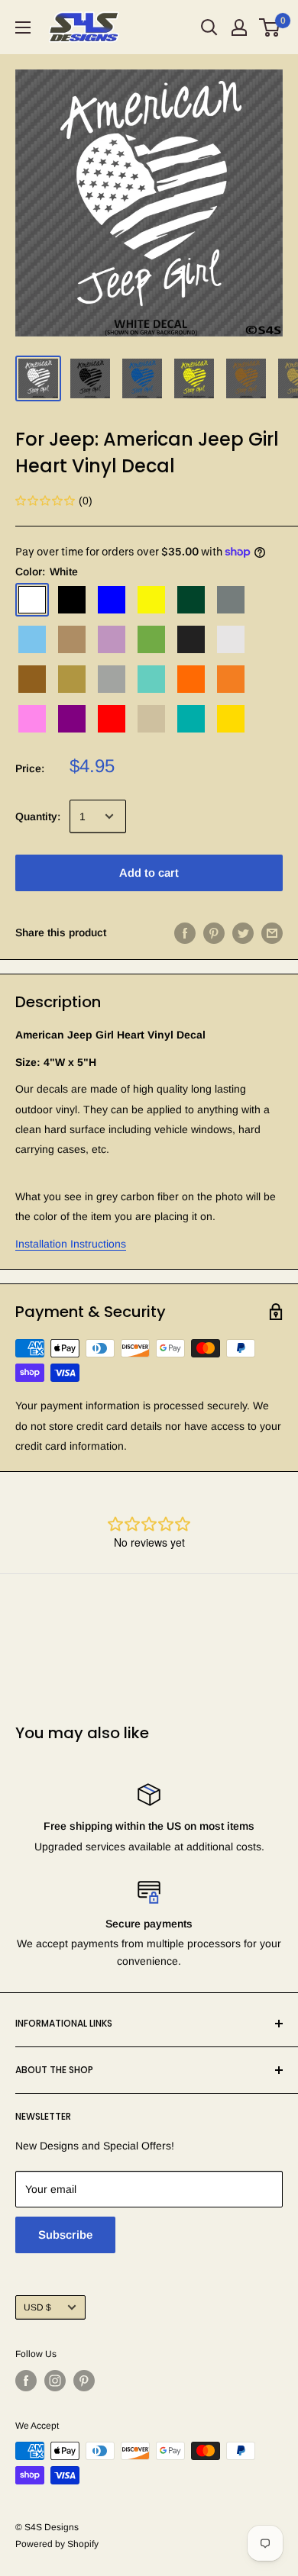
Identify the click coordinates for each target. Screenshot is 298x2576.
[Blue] (112, 600)
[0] (270, 27)
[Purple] (72, 719)
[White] (32, 600)
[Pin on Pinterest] (214, 932)
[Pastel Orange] (231, 679)
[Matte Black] (191, 639)
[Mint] (151, 679)
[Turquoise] (191, 719)
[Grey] (231, 600)
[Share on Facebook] (185, 932)
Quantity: (38, 816)
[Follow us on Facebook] (26, 2381)
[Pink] (32, 719)
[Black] (72, 600)
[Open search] (209, 27)
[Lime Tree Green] (151, 639)
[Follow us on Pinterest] (84, 2381)
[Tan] (151, 719)
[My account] (239, 27)
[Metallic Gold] (72, 679)
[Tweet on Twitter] (243, 932)
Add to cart (149, 873)
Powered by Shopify (57, 2544)
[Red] (112, 719)
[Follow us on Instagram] (55, 2381)
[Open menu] (23, 27)
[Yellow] (231, 719)
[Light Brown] (72, 639)
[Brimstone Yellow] (151, 600)
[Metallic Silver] (112, 679)
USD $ (37, 2307)
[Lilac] (112, 639)
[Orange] (191, 679)
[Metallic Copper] (32, 679)
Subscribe (65, 2235)
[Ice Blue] (32, 639)
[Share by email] (272, 932)
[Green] (191, 600)
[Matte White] (231, 639)
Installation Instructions (71, 1244)
